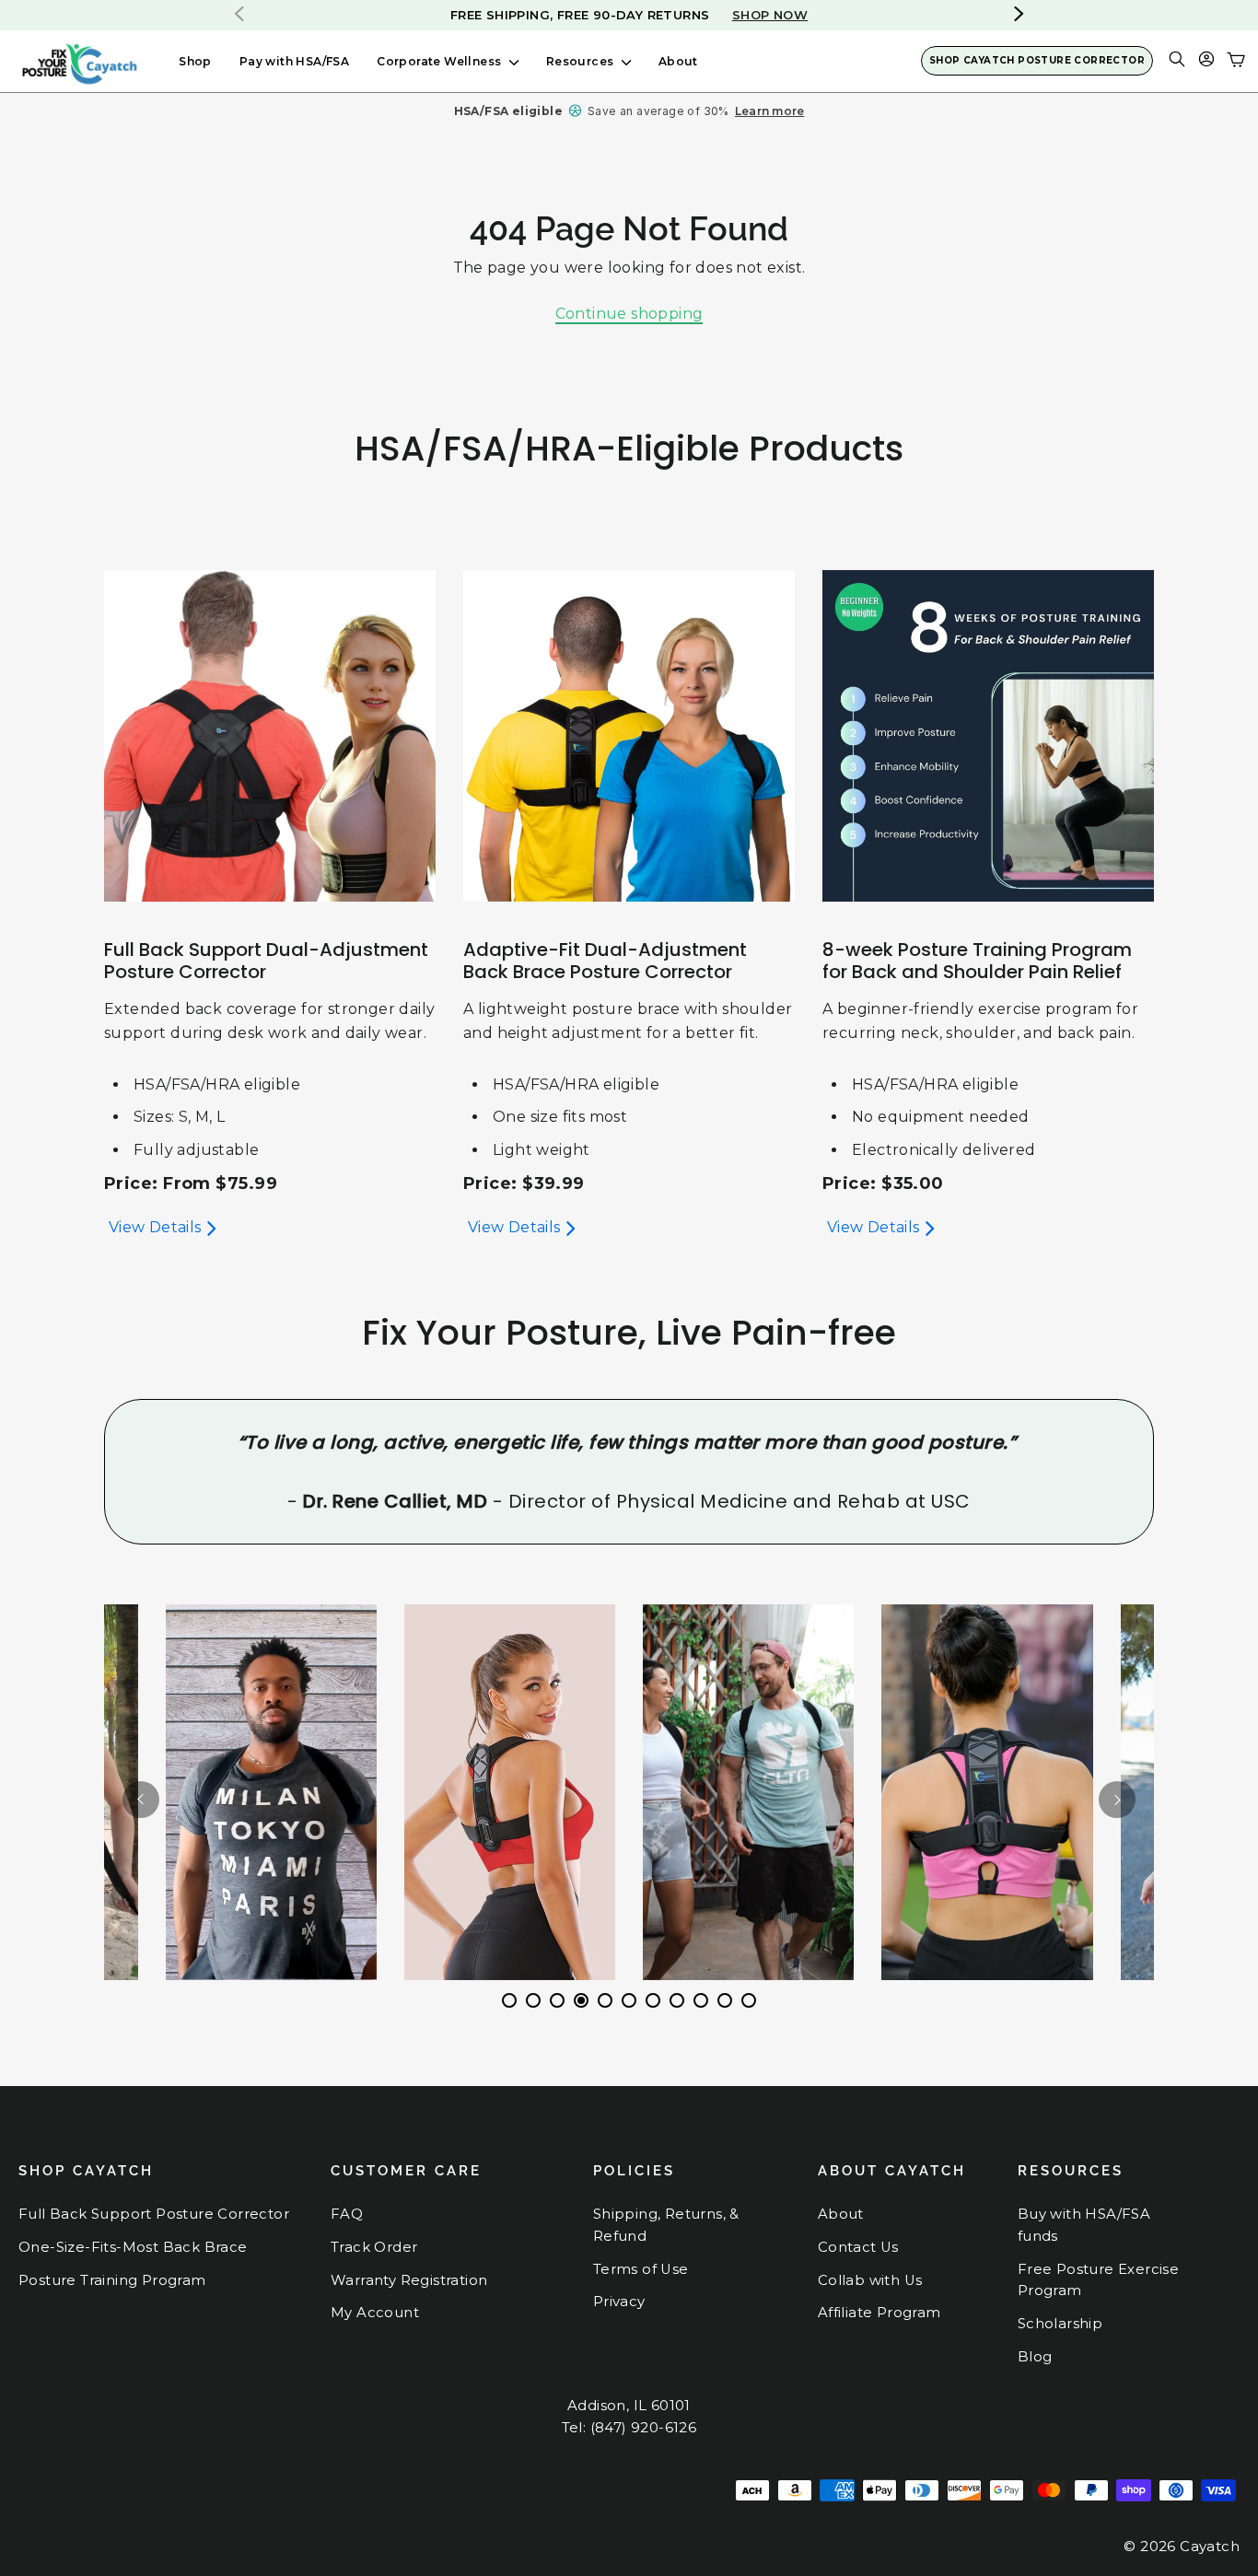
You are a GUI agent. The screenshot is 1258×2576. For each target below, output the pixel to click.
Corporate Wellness (441, 61)
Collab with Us (870, 2280)
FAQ (347, 2214)
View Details (155, 1227)
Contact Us (858, 2247)
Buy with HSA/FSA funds (1084, 2225)
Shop (195, 61)
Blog (1035, 2357)
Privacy (619, 2302)
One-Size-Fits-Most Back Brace (133, 2247)
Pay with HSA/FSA (294, 61)
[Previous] (141, 1800)
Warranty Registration (409, 2280)
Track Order (374, 2247)
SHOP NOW (718, 15)
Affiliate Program (879, 2313)
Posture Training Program (112, 2280)
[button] (1019, 14)
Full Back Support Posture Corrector (154, 2214)
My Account (375, 2313)
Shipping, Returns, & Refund (666, 2225)
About (678, 61)
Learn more (769, 111)
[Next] (1117, 1800)
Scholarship (1060, 2324)
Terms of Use (641, 2269)
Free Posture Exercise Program (1098, 2280)
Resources (582, 61)
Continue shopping (629, 314)
